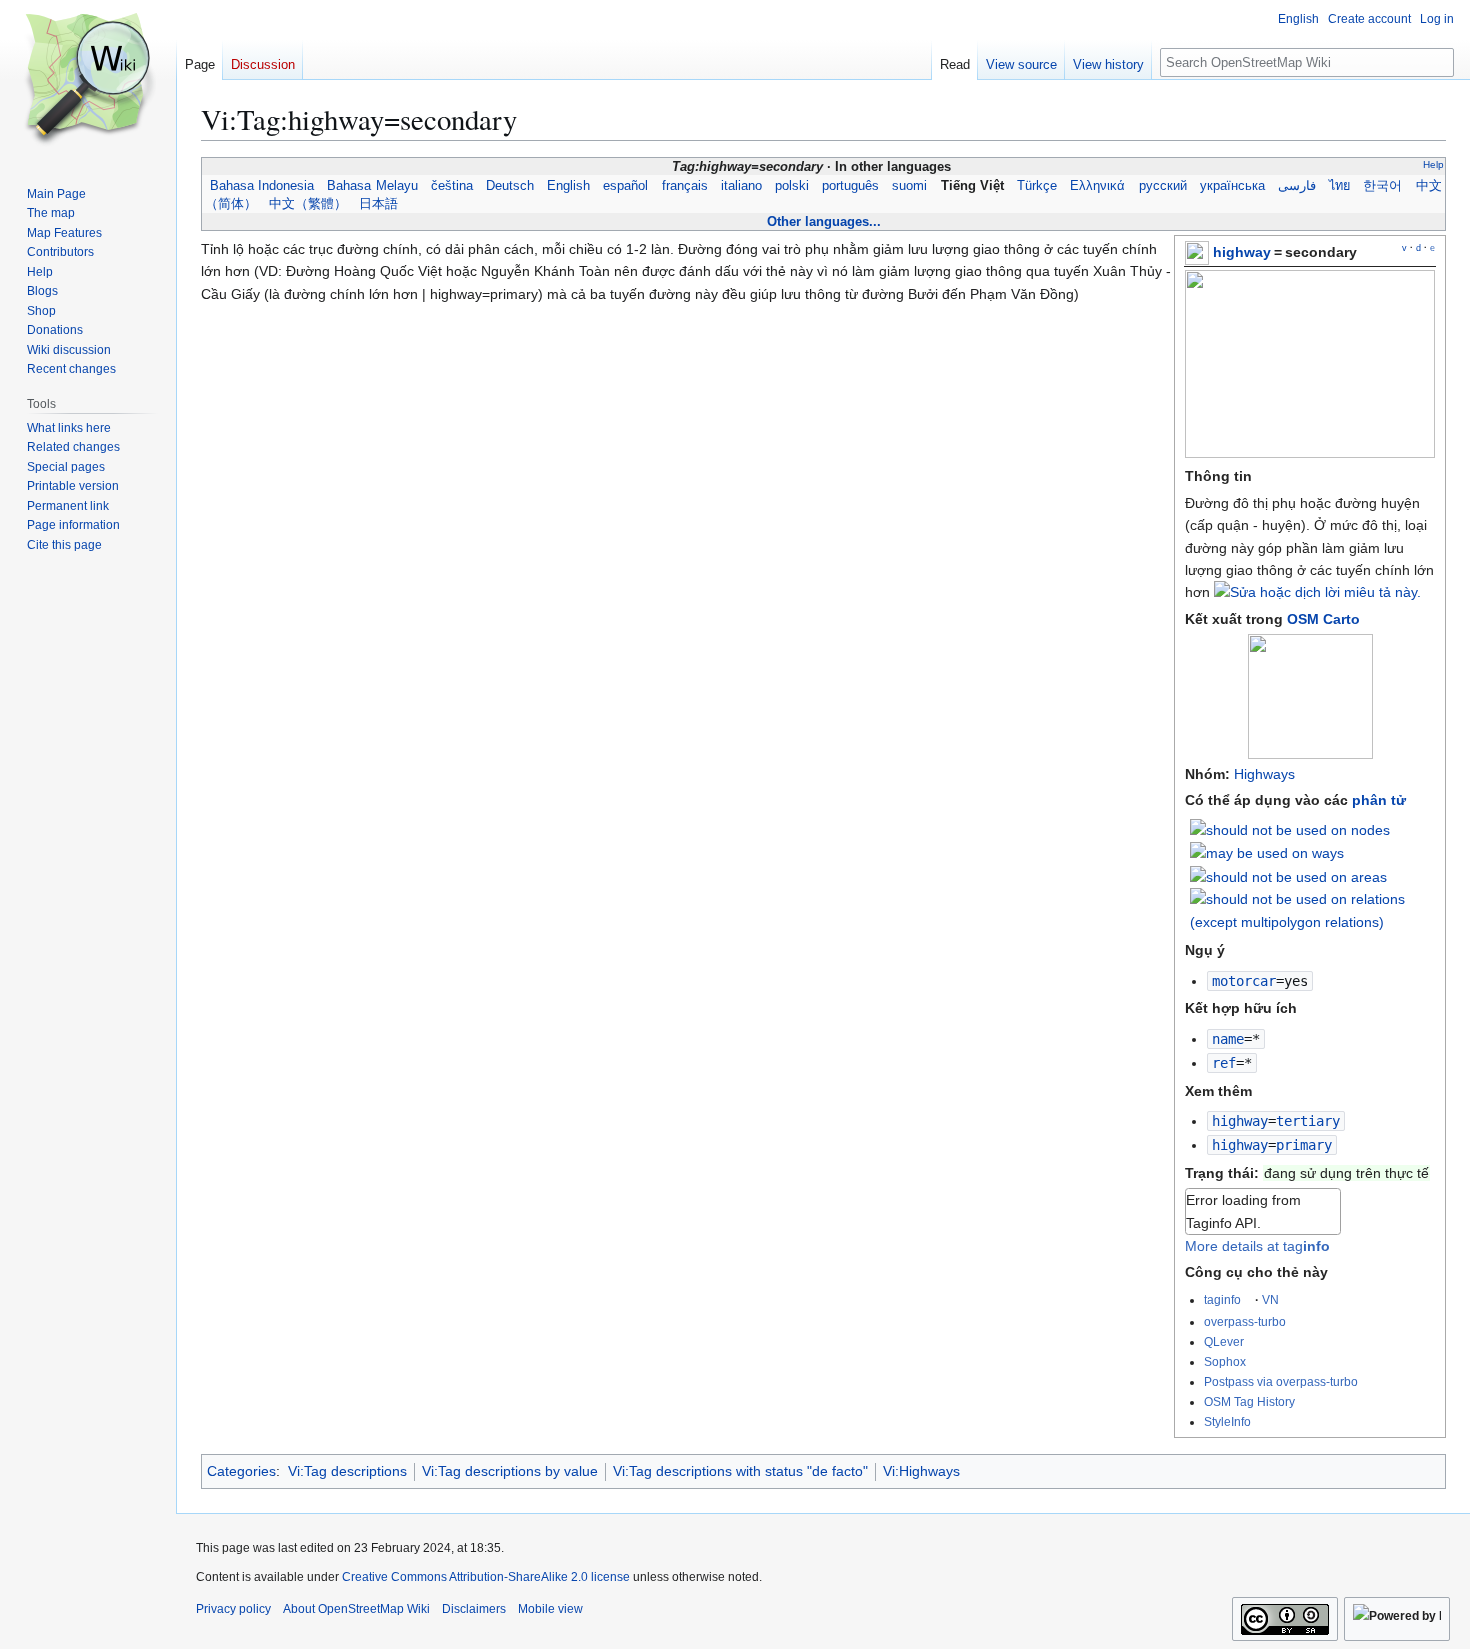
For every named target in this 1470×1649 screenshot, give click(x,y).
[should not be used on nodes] (1290, 829)
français (684, 186)
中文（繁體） (308, 204)
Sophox (1225, 1361)
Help (1433, 164)
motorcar (1244, 981)
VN (1270, 1299)
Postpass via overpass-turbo (1281, 1381)
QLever (1224, 1341)
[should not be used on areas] (1288, 876)
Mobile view (550, 1609)
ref (1224, 1063)
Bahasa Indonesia (261, 186)
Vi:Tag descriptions (347, 1471)
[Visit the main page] (88, 80)
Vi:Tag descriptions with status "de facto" (740, 1471)
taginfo (1222, 1299)
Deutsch (510, 186)
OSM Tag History (1249, 1401)
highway (1242, 252)
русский (1162, 186)
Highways (1264, 774)
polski (792, 186)
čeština (451, 186)
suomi (910, 186)
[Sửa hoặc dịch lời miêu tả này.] (1317, 592)
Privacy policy (233, 1609)
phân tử (1379, 800)
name (1228, 1039)
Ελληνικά (1098, 186)
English (569, 186)
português (851, 186)
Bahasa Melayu (372, 186)
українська (1232, 186)
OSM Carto (1323, 619)
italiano (741, 186)
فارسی (1297, 186)
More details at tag (1257, 1246)
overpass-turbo (1245, 1321)
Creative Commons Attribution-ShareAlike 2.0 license (486, 1577)
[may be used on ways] (1267, 852)
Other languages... (824, 221)
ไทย (1340, 186)
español (626, 186)
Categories (241, 1471)
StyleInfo (1227, 1421)
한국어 (1383, 186)
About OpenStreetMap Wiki (356, 1609)
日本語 (378, 204)
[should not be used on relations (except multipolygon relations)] (1313, 909)
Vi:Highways (921, 1471)
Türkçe (1037, 186)
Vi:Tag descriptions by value (510, 1471)
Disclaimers (474, 1609)
